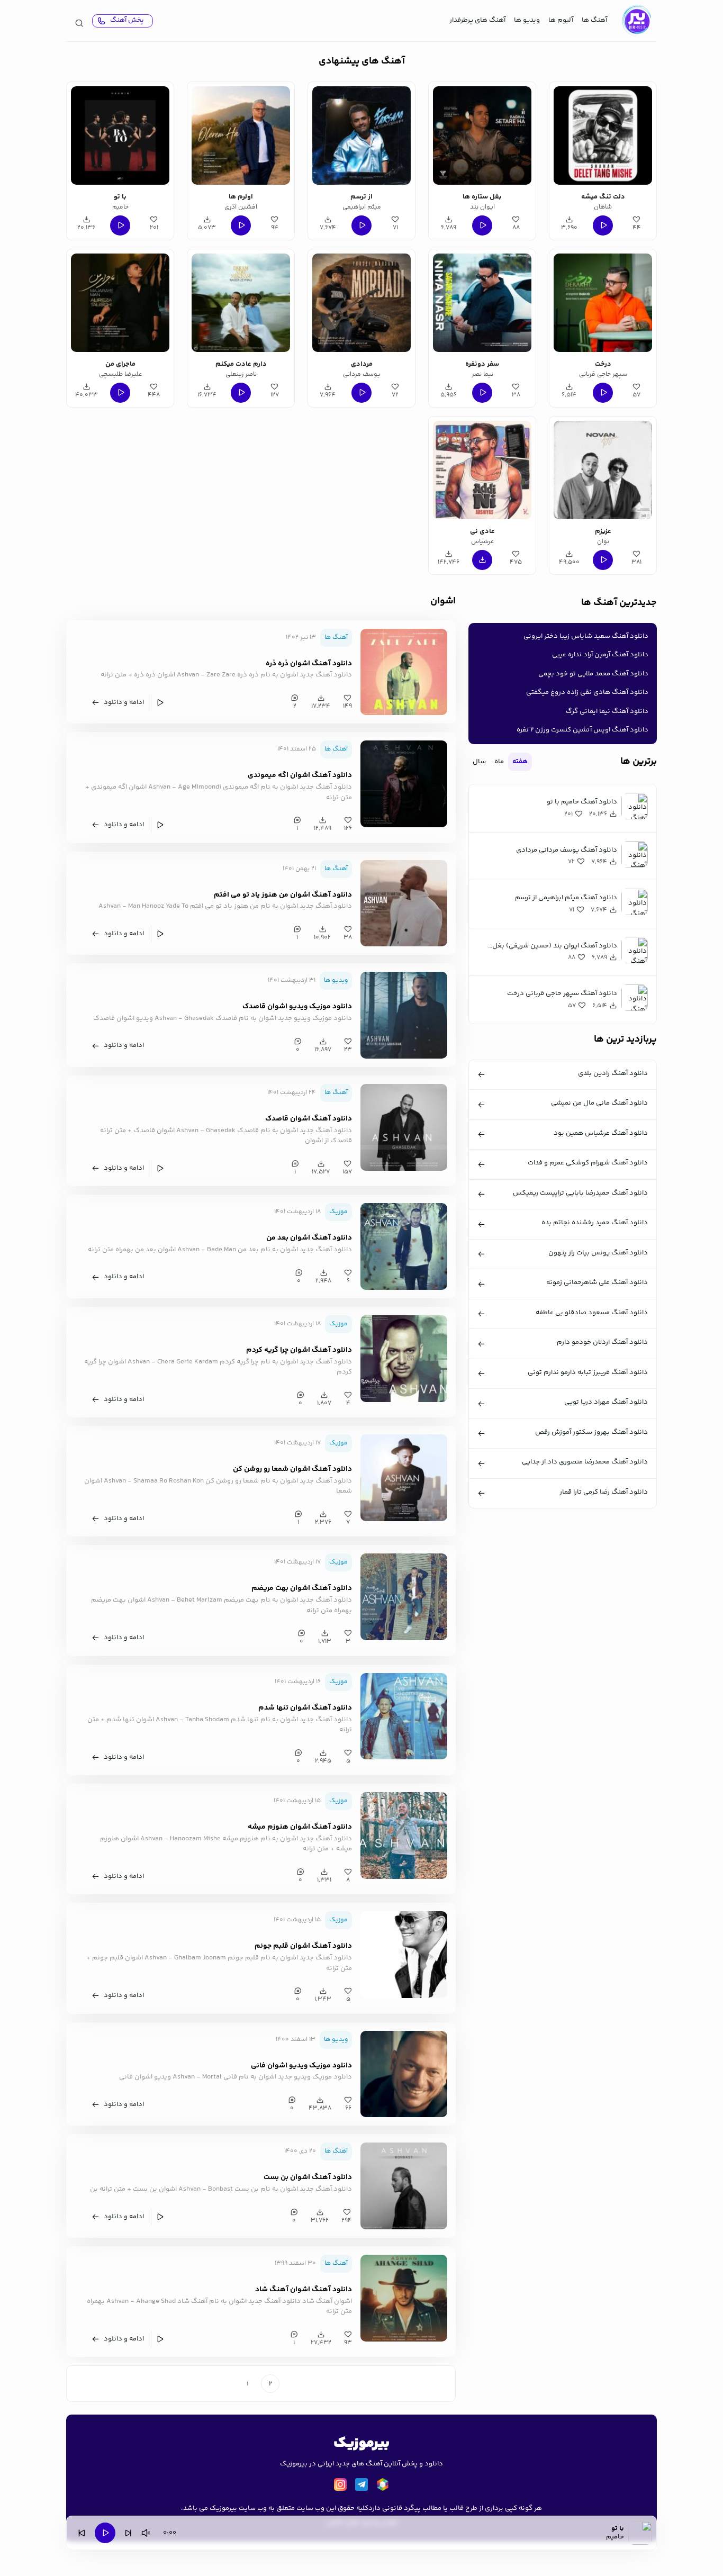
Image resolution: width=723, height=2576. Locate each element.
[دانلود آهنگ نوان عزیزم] (603, 470)
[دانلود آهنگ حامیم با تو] (120, 135)
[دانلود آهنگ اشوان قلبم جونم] (404, 1955)
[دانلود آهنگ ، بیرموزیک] (636, 21)
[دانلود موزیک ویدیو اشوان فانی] (404, 2074)
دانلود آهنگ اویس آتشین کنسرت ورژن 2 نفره (582, 730)
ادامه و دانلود (124, 702)
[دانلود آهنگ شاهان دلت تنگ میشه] (603, 135)
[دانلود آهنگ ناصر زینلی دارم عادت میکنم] (241, 303)
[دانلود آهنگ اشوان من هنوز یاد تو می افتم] (404, 903)
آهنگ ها (594, 20)
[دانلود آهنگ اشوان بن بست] (404, 2186)
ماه (499, 762)
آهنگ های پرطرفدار (477, 20)
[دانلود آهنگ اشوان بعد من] (404, 1246)
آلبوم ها (561, 20)
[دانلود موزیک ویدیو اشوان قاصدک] (404, 1015)
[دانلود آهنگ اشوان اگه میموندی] (404, 784)
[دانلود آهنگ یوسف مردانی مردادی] (361, 303)
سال (479, 762)
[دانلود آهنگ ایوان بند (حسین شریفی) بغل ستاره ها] (482, 135)
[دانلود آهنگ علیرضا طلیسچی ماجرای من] (120, 303)
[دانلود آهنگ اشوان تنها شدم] (404, 1716)
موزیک (338, 1212)
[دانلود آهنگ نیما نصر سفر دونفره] (482, 303)
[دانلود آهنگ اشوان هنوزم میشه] (404, 1836)
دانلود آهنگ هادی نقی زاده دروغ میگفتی (587, 692)
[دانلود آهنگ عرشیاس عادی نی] (482, 470)
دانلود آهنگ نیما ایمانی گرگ (607, 711)
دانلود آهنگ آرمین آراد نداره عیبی (600, 655)
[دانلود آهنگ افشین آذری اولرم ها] (241, 135)
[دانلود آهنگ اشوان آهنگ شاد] (404, 2298)
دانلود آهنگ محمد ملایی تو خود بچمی (593, 674)
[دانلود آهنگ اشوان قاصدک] (404, 1127)
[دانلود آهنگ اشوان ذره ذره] (404, 672)
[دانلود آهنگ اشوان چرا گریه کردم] (404, 1359)
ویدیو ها (527, 20)
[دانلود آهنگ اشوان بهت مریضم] (404, 1597)
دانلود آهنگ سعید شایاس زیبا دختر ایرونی (586, 636)
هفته (520, 762)
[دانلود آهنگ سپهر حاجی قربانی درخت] (603, 303)
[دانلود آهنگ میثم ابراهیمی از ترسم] (361, 135)
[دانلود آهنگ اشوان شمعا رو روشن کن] (404, 1478)
